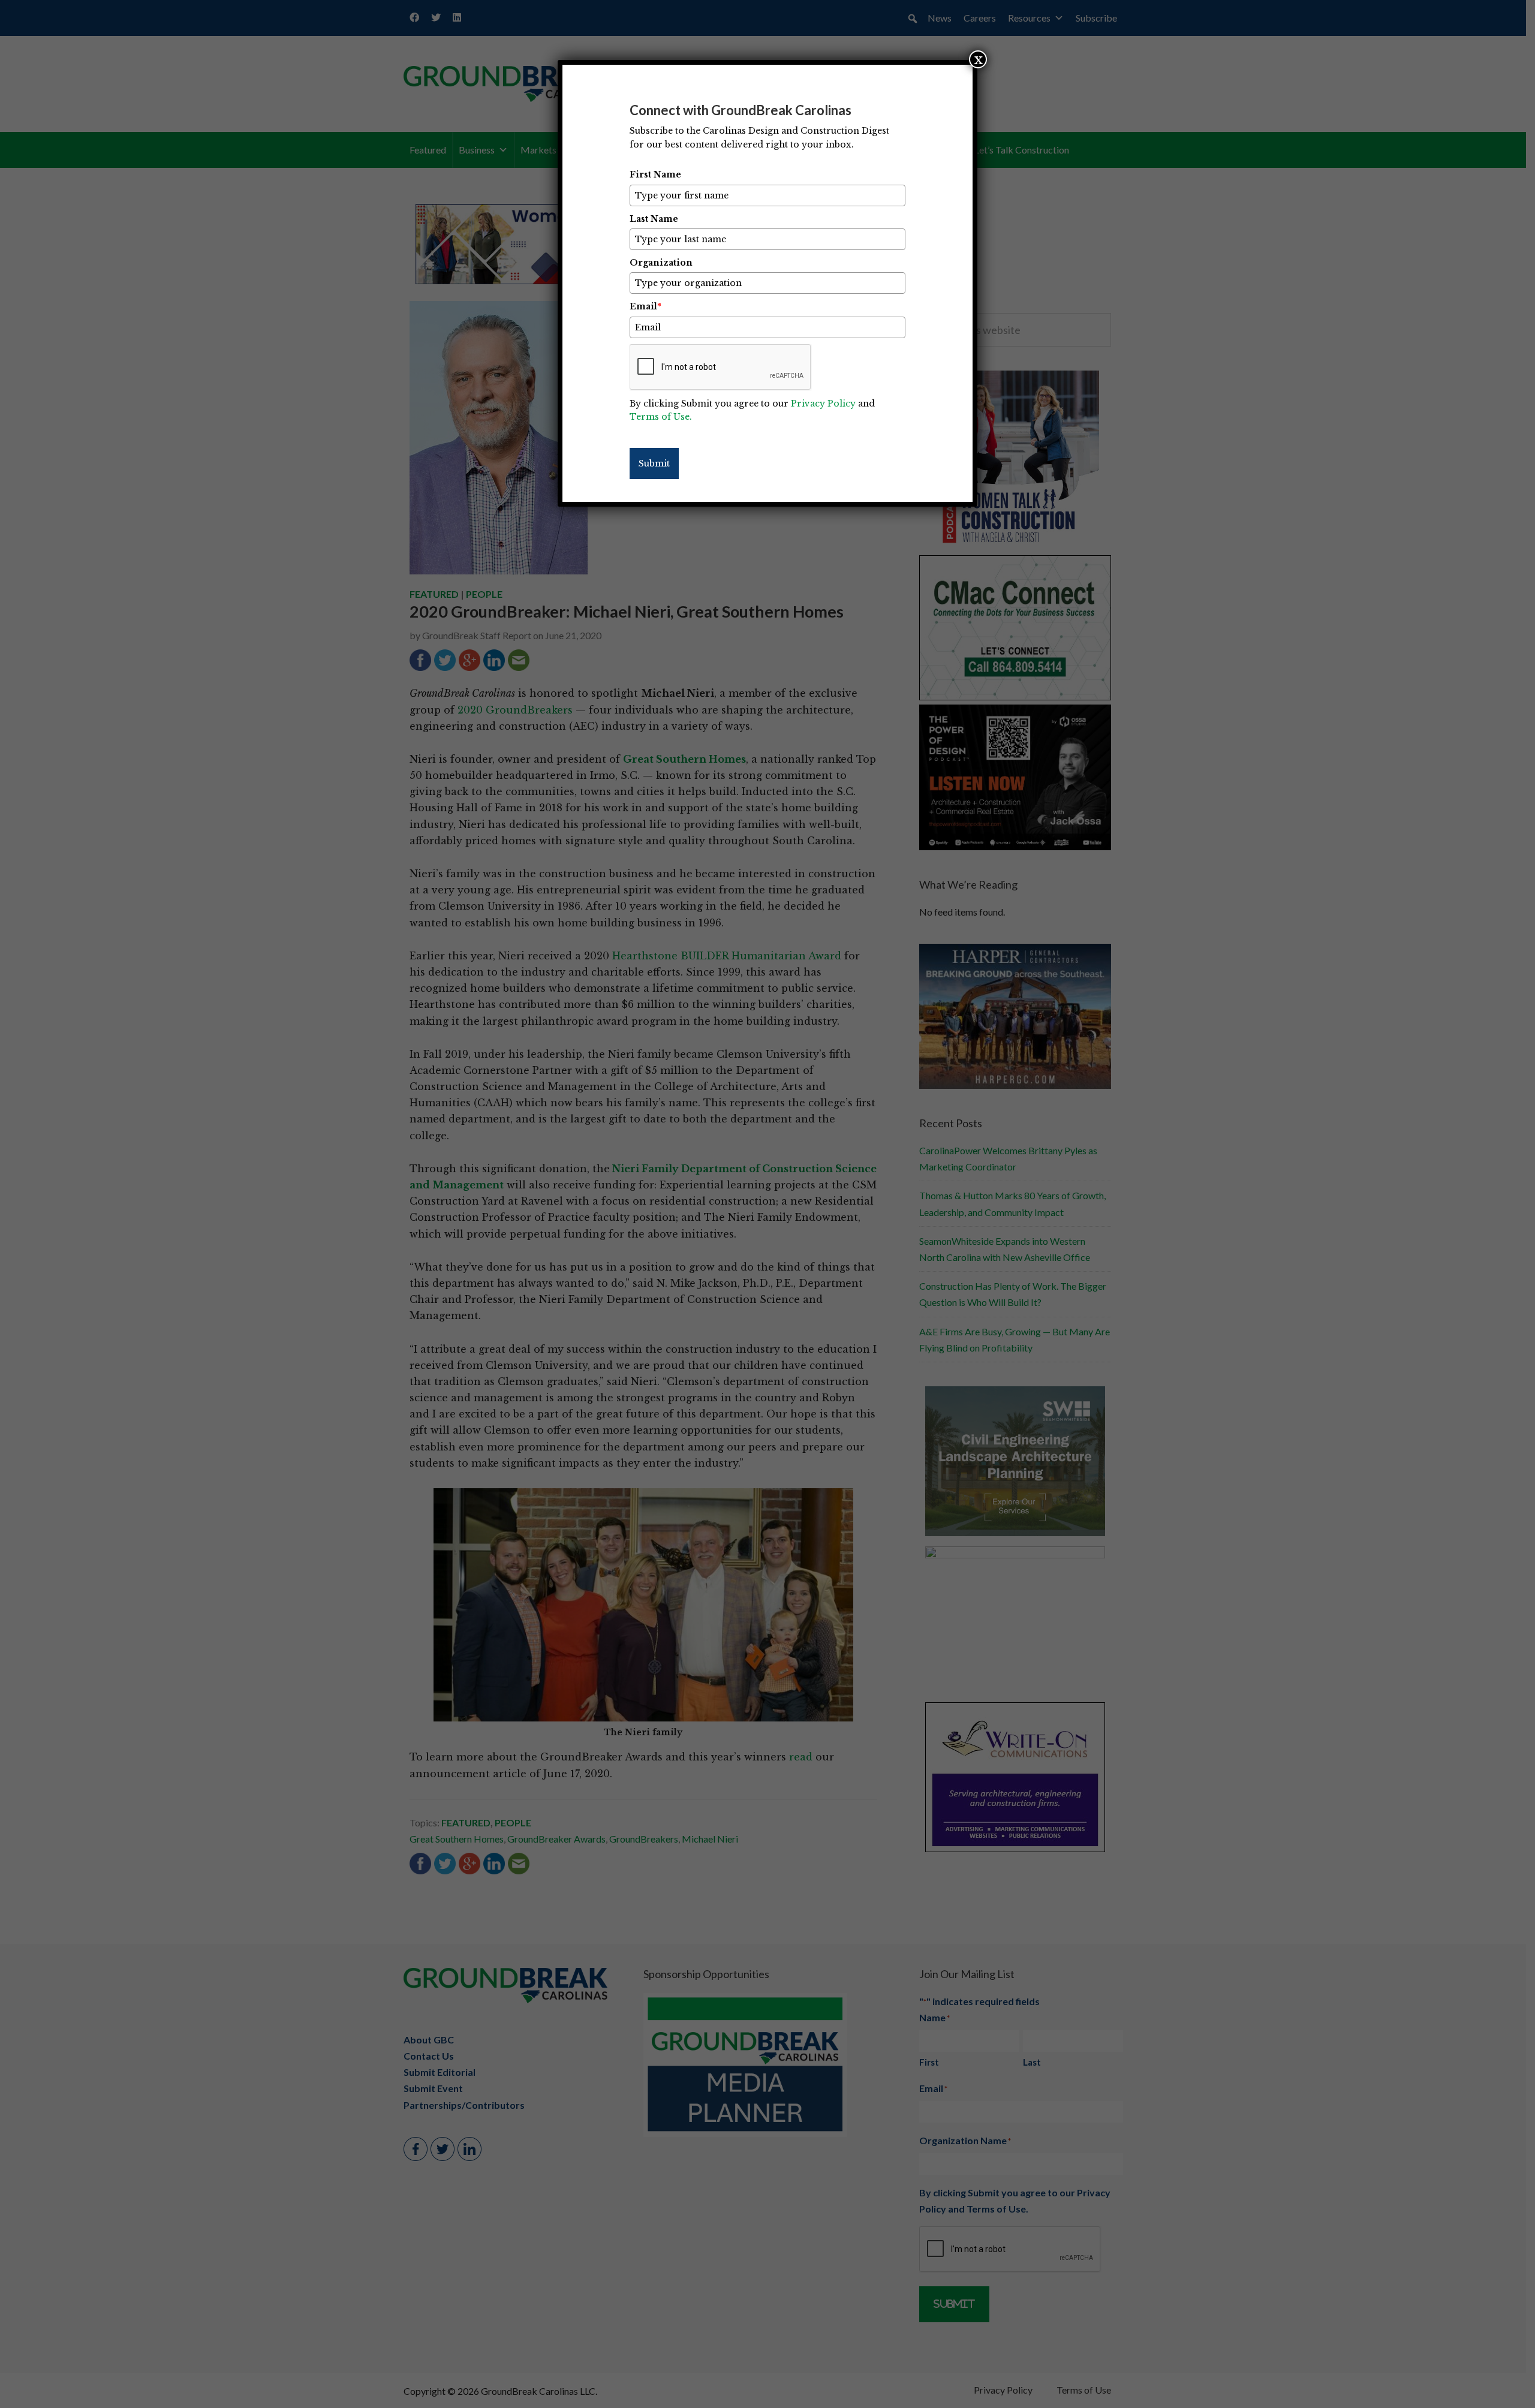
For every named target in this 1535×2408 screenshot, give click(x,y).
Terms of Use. (661, 417)
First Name (655, 174)
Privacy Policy (823, 404)
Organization (661, 263)
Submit (654, 463)
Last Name (654, 219)
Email (645, 306)
